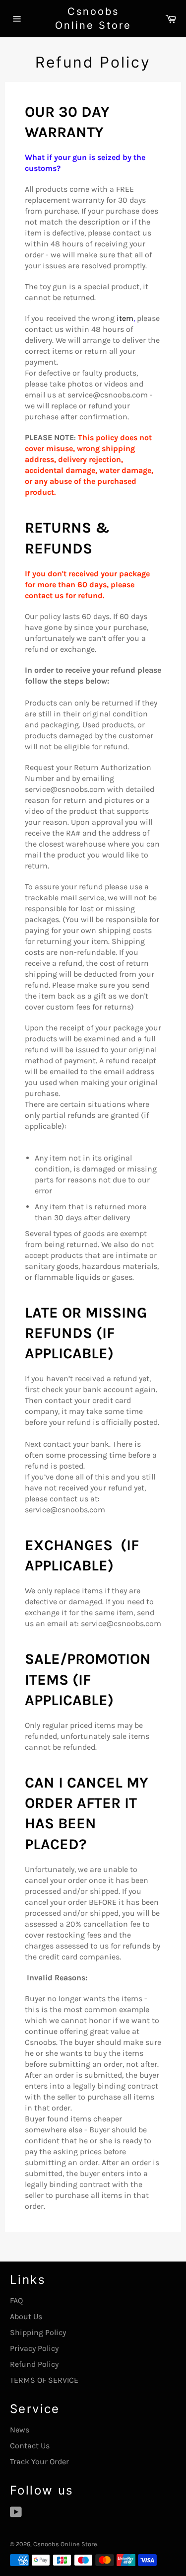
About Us (26, 2316)
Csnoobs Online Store (93, 18)
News (20, 2430)
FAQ (16, 2301)
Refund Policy (34, 2364)
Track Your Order (39, 2461)
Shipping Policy (38, 2332)
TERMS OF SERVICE (44, 2380)
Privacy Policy (34, 2348)
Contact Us (30, 2446)
